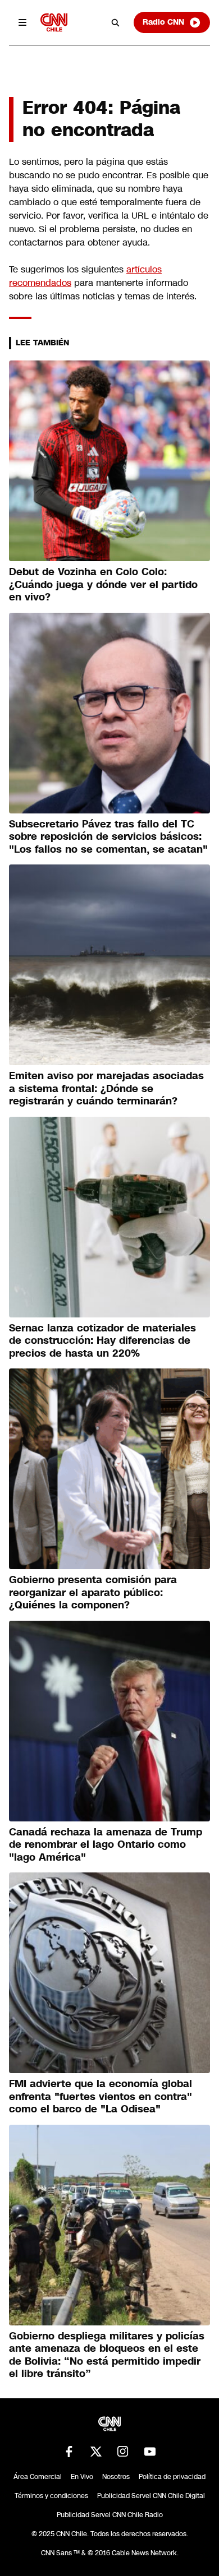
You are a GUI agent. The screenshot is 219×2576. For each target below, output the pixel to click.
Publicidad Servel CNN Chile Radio (110, 2515)
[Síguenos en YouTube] (150, 2452)
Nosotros (116, 2477)
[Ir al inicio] (54, 22)
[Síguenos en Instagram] (123, 2452)
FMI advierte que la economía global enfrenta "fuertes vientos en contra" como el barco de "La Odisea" (101, 2096)
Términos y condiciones (51, 2496)
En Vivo (82, 2477)
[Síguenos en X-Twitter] (96, 2452)
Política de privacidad (172, 2477)
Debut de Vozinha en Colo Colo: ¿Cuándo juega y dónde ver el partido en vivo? (103, 584)
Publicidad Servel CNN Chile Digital (151, 2496)
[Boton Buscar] (116, 22)
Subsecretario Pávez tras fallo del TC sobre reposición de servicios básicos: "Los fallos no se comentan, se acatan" (108, 837)
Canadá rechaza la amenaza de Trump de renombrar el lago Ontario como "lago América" (106, 1845)
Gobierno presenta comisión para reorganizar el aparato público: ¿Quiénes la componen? (93, 1592)
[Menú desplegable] (22, 22)
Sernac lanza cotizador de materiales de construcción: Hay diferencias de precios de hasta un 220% (102, 1341)
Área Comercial (38, 2477)
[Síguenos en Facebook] (69, 2452)
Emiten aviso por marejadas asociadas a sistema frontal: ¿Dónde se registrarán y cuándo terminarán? (106, 1088)
